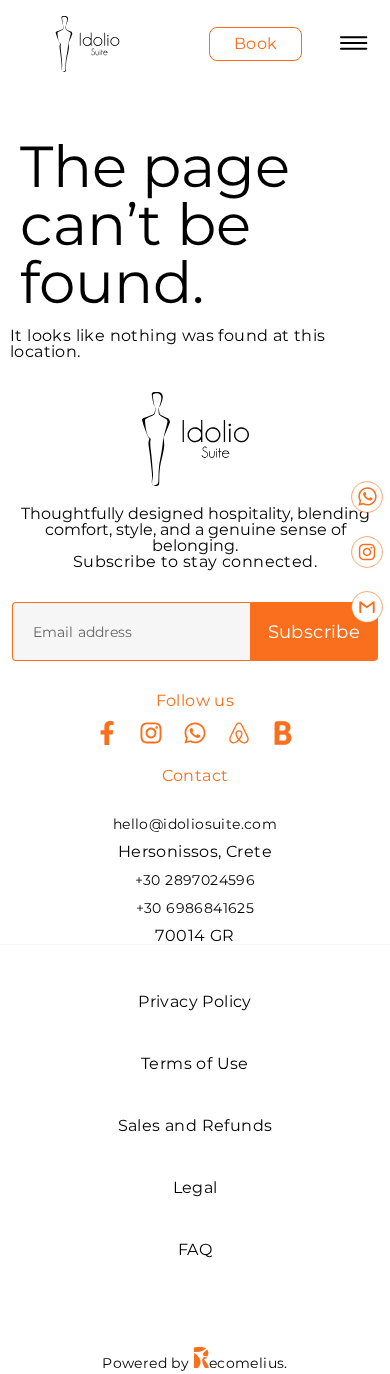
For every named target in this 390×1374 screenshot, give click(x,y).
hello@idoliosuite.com (195, 824)
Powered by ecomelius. (194, 1363)
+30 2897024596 (195, 880)
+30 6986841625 (195, 908)
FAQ (195, 1249)
